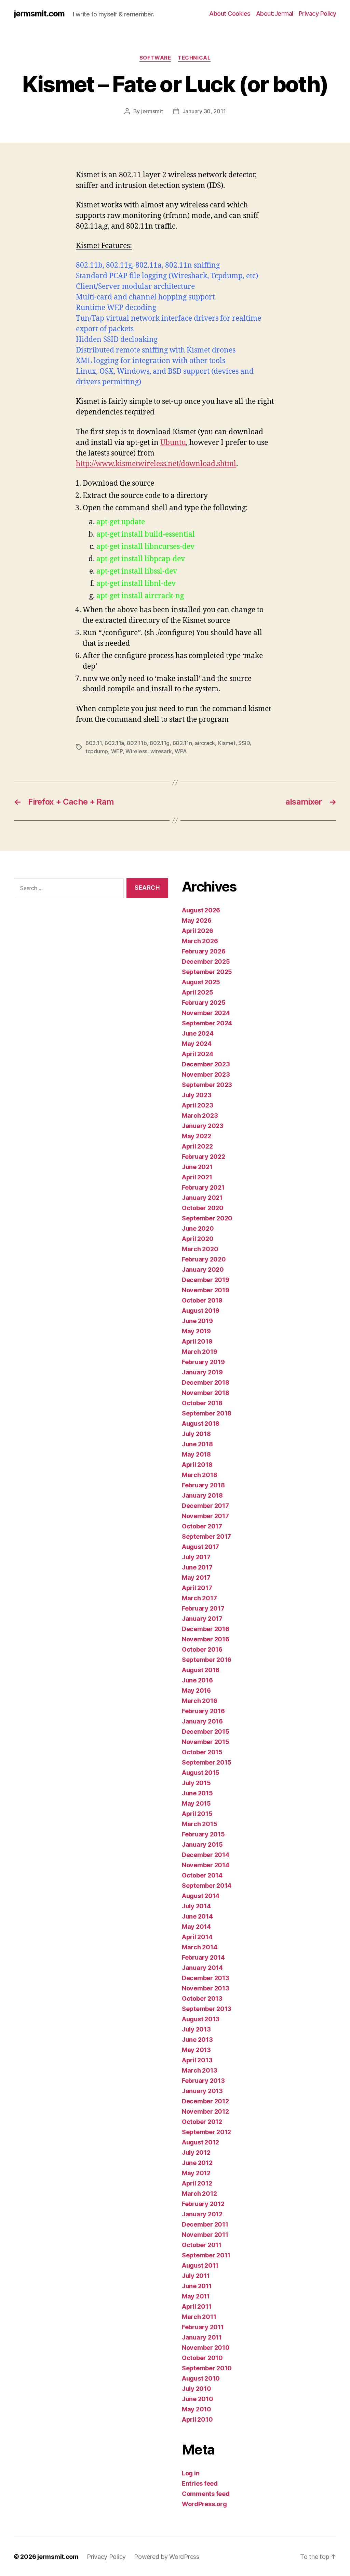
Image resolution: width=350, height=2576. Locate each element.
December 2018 (206, 1382)
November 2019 (206, 1290)
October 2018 (202, 1403)
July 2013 (196, 2029)
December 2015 (206, 1732)
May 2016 (196, 1690)
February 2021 (203, 1187)
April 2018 (197, 1465)
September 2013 (207, 2009)
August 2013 (201, 2019)
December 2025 (206, 962)
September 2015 (207, 1762)
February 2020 (204, 1259)
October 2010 (202, 2358)
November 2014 (206, 1865)
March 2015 (199, 1824)
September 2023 (207, 1085)
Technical (194, 58)
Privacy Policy (318, 14)
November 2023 (206, 1074)
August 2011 (200, 2265)
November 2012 (205, 2111)
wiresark (161, 751)
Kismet (227, 743)
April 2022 (197, 1146)
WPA (181, 751)
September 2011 (206, 2255)
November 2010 (206, 2348)
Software (155, 58)
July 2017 (196, 1557)
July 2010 (197, 2389)
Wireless (136, 751)
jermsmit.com (39, 14)
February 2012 (203, 2204)
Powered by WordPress (167, 2557)
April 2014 (197, 1937)
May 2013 (196, 2050)
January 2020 (203, 1270)
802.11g (160, 743)
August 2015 (201, 1773)
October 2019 (202, 1300)
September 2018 (207, 1413)
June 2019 (197, 1321)
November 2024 (206, 1013)
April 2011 (197, 2306)
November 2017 (205, 1516)
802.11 (93, 743)
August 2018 (201, 1424)
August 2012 (200, 2142)
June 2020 (198, 1228)
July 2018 (196, 1434)
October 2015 (202, 1752)
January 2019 (202, 1372)
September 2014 (207, 1886)
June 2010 (198, 2399)
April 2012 (197, 2183)
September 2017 (206, 1536)
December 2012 (205, 2101)
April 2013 (197, 2060)
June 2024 (198, 1033)
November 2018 (206, 1393)
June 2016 (197, 1680)
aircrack (205, 743)
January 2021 (202, 1198)
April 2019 (197, 1341)
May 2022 (197, 1136)
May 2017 (196, 1578)
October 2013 (202, 1998)
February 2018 (203, 1485)
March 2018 (199, 1475)
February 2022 (204, 1157)
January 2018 (202, 1495)
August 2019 (201, 1311)
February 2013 (203, 2081)
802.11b (137, 743)
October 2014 (202, 1875)
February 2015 (203, 1834)
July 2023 (197, 1095)
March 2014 (199, 1947)
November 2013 (206, 1988)
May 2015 (196, 1803)
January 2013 (202, 2091)
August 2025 (201, 982)
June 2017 (197, 1567)
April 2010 (197, 2419)
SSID (244, 743)
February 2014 (203, 1957)
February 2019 (203, 1362)
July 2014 (196, 1906)
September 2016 (207, 1660)
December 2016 (206, 1629)
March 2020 (200, 1249)
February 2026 (204, 951)
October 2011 (202, 2245)
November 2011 (205, 2235)
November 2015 (206, 1742)
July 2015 (196, 1783)
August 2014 (201, 1896)
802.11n (182, 743)
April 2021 (197, 1177)
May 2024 (197, 1044)
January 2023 (203, 1126)
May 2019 (196, 1331)
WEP (117, 751)
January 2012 (202, 2214)
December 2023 (206, 1064)
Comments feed (206, 2494)
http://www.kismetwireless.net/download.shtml (156, 464)
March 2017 (199, 1598)
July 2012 (196, 2152)
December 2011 (205, 2224)
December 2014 (206, 1855)
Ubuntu (173, 443)
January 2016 (202, 1721)
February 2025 (204, 1003)
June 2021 (197, 1167)
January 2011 (202, 2337)
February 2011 (203, 2327)
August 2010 (201, 2378)
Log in (191, 2473)
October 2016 (202, 1649)
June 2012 (197, 2163)
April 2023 (197, 1105)
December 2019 (206, 1280)
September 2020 (207, 1218)
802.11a (114, 743)
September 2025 (207, 972)
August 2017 (200, 1547)
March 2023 (200, 1116)
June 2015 (197, 1793)
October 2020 (203, 1208)
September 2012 (206, 2132)
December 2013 (206, 1978)
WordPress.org (204, 2504)
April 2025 (197, 992)
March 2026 (200, 941)
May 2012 (196, 2173)
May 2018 (196, 1454)
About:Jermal (275, 14)
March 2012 (199, 2194)
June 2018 (197, 1444)
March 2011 (199, 2317)
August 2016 (201, 1670)
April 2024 (197, 1054)
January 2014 (202, 1968)
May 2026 (197, 920)
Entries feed (200, 2483)
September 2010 (207, 2368)
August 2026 (201, 910)
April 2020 (198, 1239)
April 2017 (197, 1588)
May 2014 (196, 1927)
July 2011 (196, 2276)
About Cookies (230, 14)
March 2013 (199, 2070)
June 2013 (197, 2040)
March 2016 (199, 1701)
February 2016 (203, 1711)
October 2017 (202, 1526)
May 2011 (196, 2296)
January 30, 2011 (204, 111)
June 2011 (197, 2286)
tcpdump (97, 751)
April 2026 (197, 931)
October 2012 (202, 2122)
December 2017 (205, 1506)
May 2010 (197, 2409)
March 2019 (199, 1352)
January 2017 (202, 1619)
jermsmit (152, 111)
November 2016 (206, 1639)
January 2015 (202, 1844)
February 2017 (203, 1608)
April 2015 (197, 1814)
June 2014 (197, 1916)
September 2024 (207, 1023)
